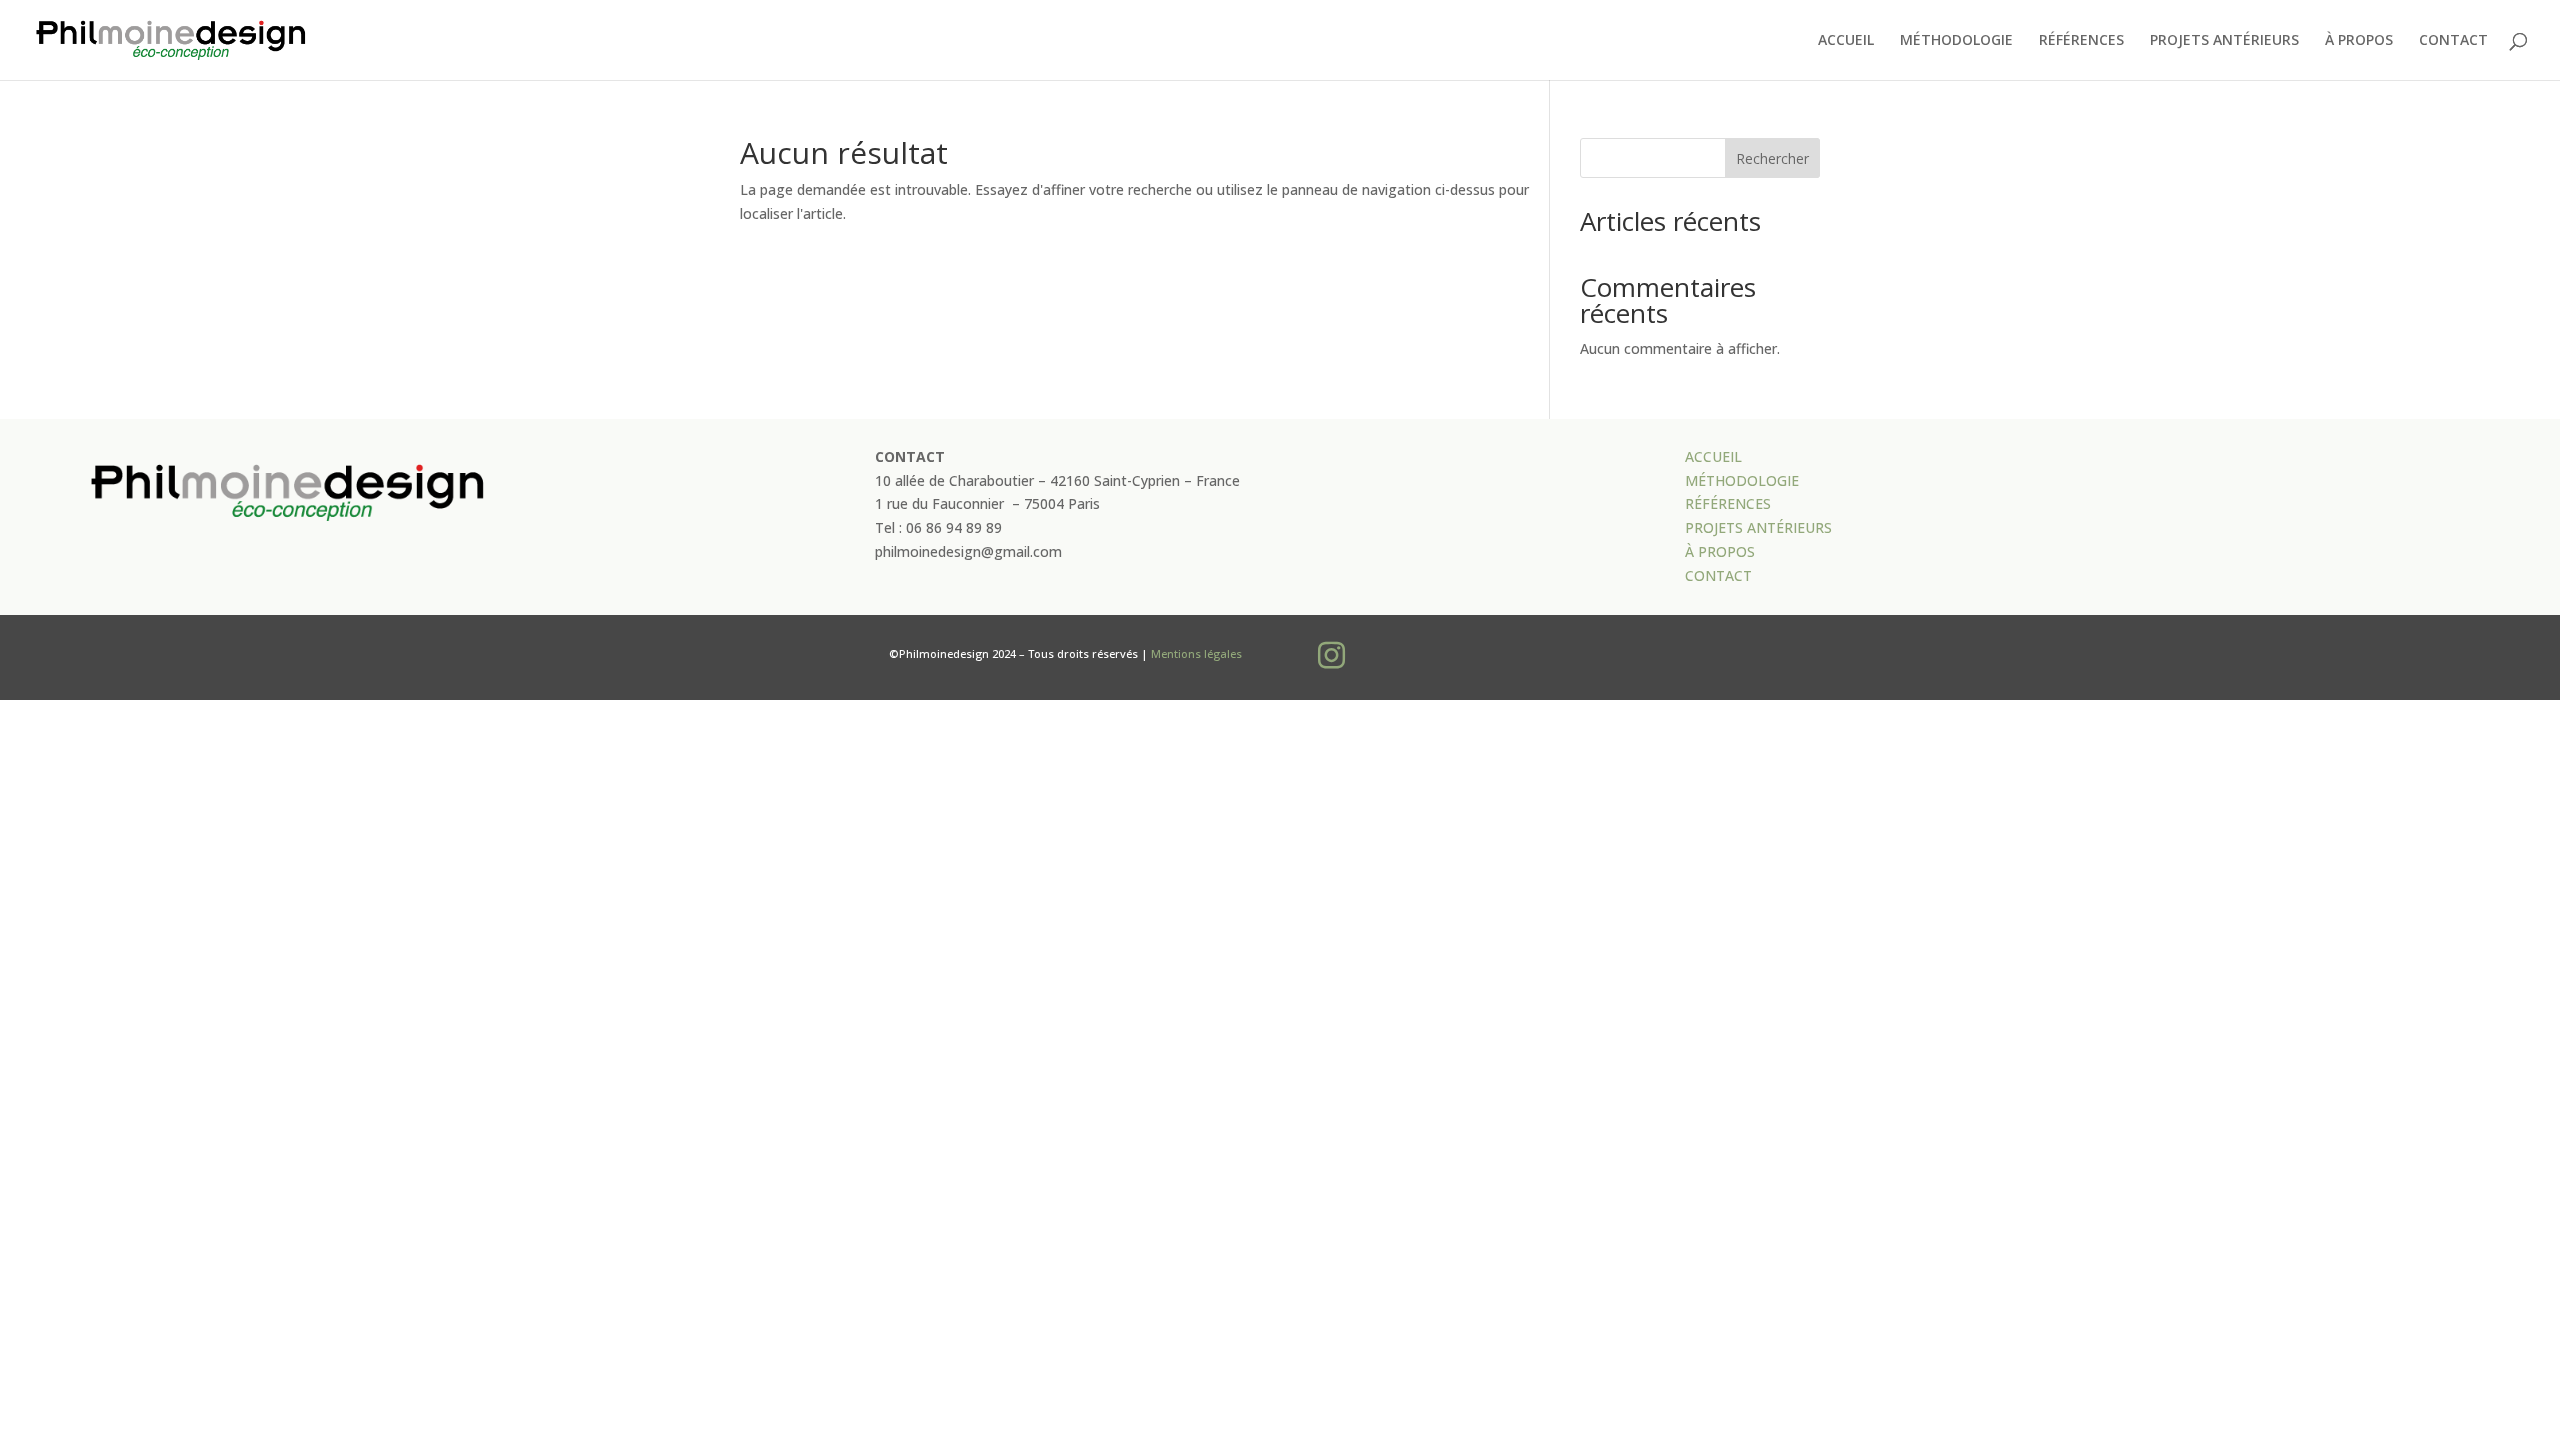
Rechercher (1772, 158)
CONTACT (2453, 41)
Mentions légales (1196, 653)
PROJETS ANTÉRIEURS (2224, 41)
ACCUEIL (1846, 41)
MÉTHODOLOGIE (1956, 41)
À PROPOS (2359, 41)
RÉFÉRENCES (2081, 41)
